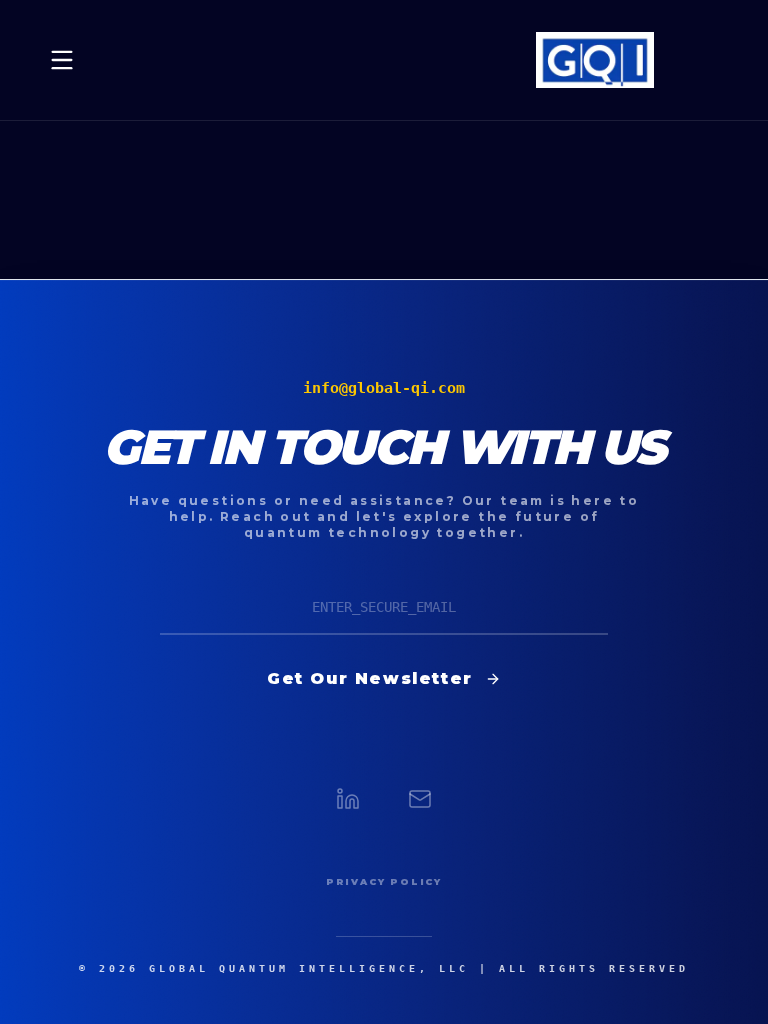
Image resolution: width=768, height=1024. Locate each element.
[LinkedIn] (348, 799)
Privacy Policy (384, 881)
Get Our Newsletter (370, 678)
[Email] (420, 799)
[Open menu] (62, 60)
